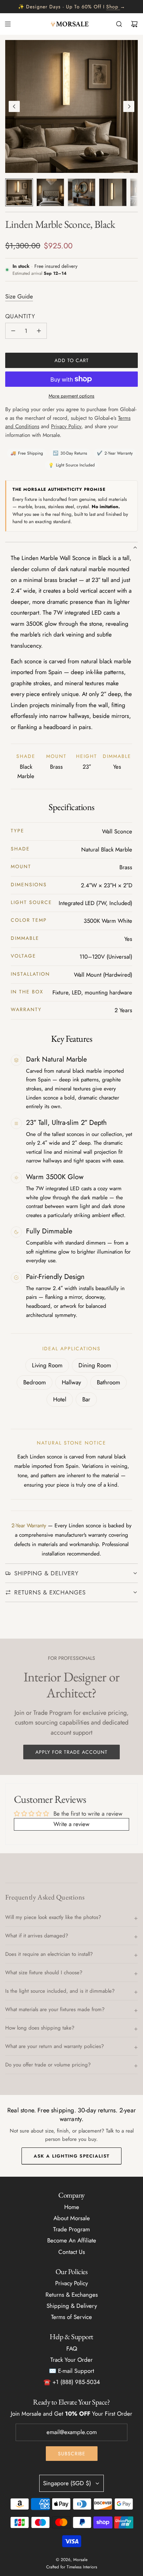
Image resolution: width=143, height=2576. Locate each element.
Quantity (20, 316)
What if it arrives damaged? (37, 1936)
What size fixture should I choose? (44, 1973)
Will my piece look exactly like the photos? (53, 1917)
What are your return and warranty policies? (54, 2046)
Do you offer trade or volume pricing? (48, 2065)
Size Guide (19, 296)
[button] (14, 106)
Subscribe (72, 2454)
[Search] (119, 24)
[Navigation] (8, 24)
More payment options (71, 396)
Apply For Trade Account (71, 1752)
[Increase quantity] (39, 331)
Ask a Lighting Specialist (72, 2156)
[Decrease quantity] (13, 331)
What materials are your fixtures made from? (55, 2009)
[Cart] (134, 24)
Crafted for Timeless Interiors (72, 2567)
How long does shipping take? (40, 2028)
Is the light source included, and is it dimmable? (60, 1991)
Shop (112, 7)
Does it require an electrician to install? (49, 1954)
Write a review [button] (71, 1824)
